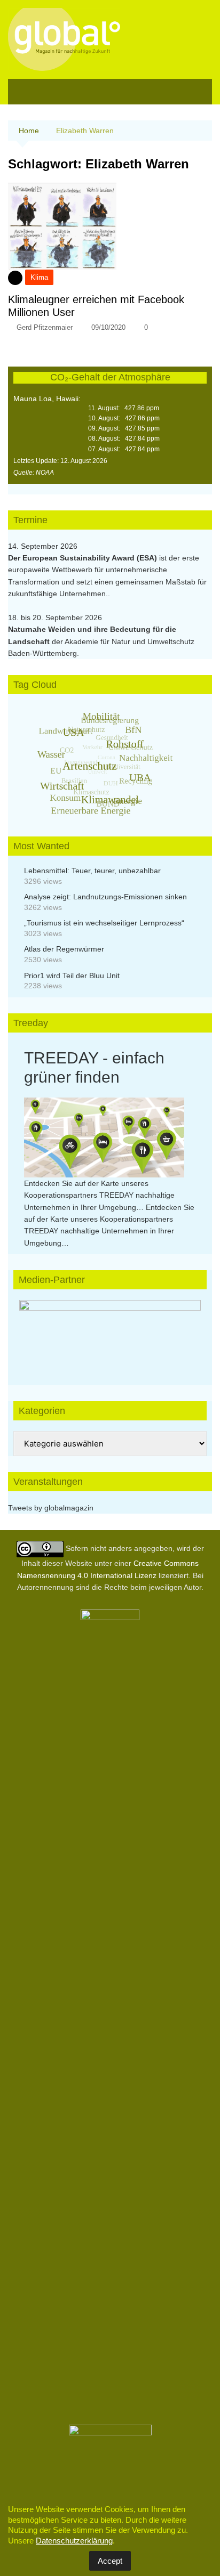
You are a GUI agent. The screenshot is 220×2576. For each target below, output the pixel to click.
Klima (39, 277)
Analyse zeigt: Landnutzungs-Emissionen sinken (105, 897)
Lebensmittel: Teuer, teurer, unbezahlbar (92, 871)
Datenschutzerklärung (74, 2541)
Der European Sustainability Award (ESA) (84, 558)
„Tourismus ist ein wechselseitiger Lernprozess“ (104, 923)
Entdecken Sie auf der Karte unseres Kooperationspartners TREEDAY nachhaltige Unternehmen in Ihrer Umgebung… (99, 1195)
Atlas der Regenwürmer (64, 949)
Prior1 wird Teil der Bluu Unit (72, 976)
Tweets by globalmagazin (51, 1508)
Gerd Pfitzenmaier (45, 327)
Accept (110, 2561)
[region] (110, 1332)
